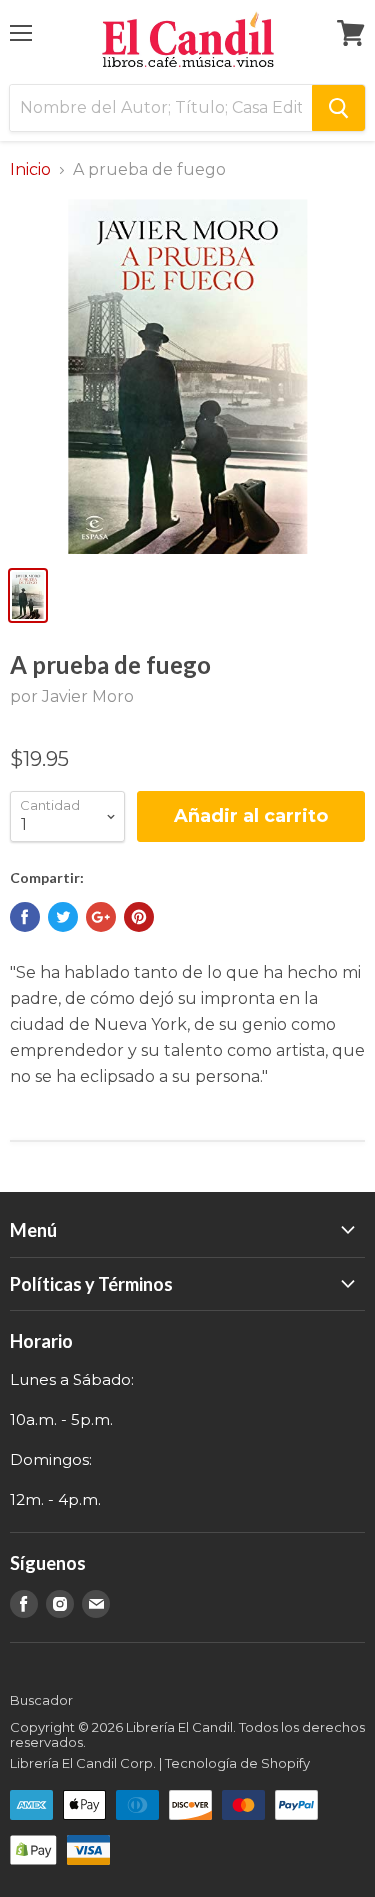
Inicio (30, 170)
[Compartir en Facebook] (25, 917)
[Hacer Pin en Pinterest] (139, 917)
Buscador (41, 1700)
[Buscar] (338, 108)
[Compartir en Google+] (101, 917)
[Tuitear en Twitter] (63, 917)
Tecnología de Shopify (237, 1763)
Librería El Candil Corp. (83, 1763)
